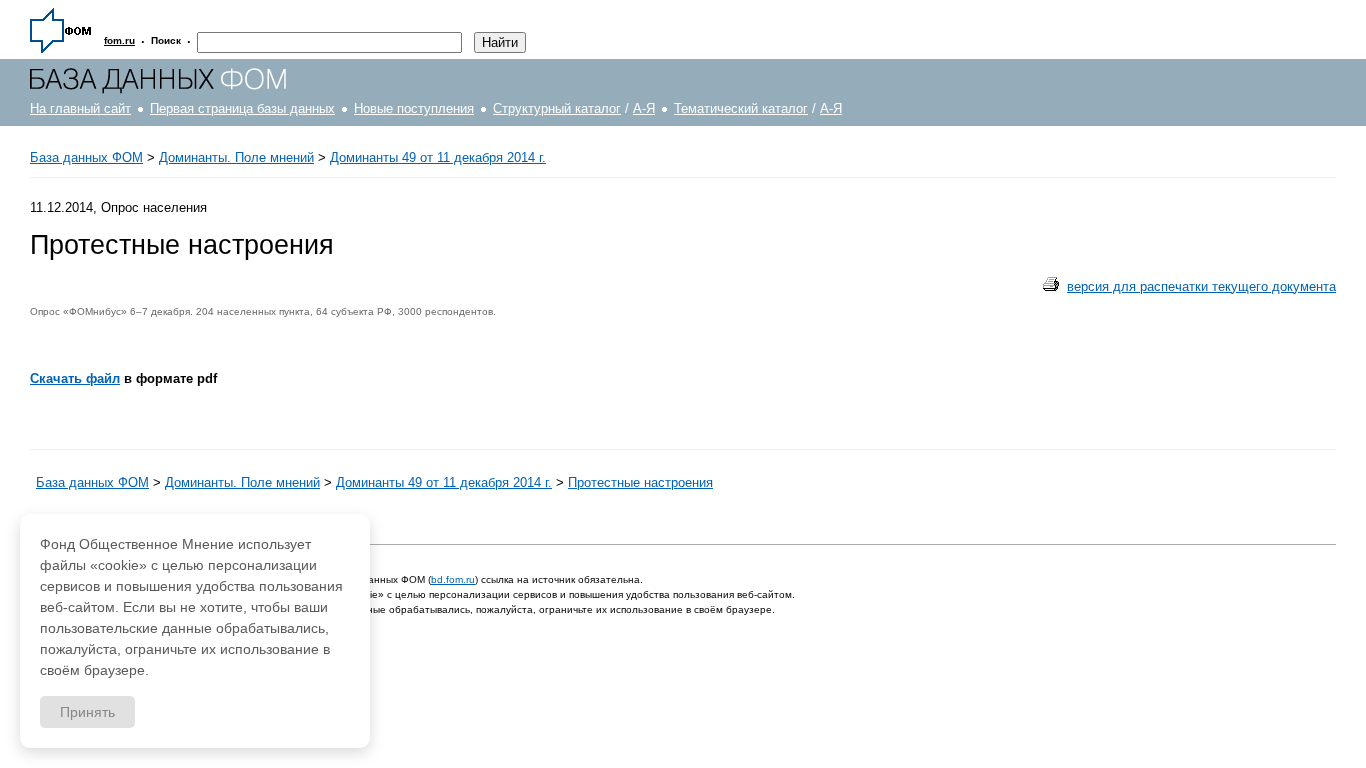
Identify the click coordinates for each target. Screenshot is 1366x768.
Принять (87, 712)
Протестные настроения (640, 482)
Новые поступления (414, 108)
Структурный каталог (557, 108)
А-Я (644, 108)
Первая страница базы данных (242, 108)
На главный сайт (80, 108)
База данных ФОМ (86, 157)
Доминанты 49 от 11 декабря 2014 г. (438, 157)
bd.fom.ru (453, 579)
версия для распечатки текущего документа (1201, 286)
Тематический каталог (741, 108)
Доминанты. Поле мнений (236, 157)
